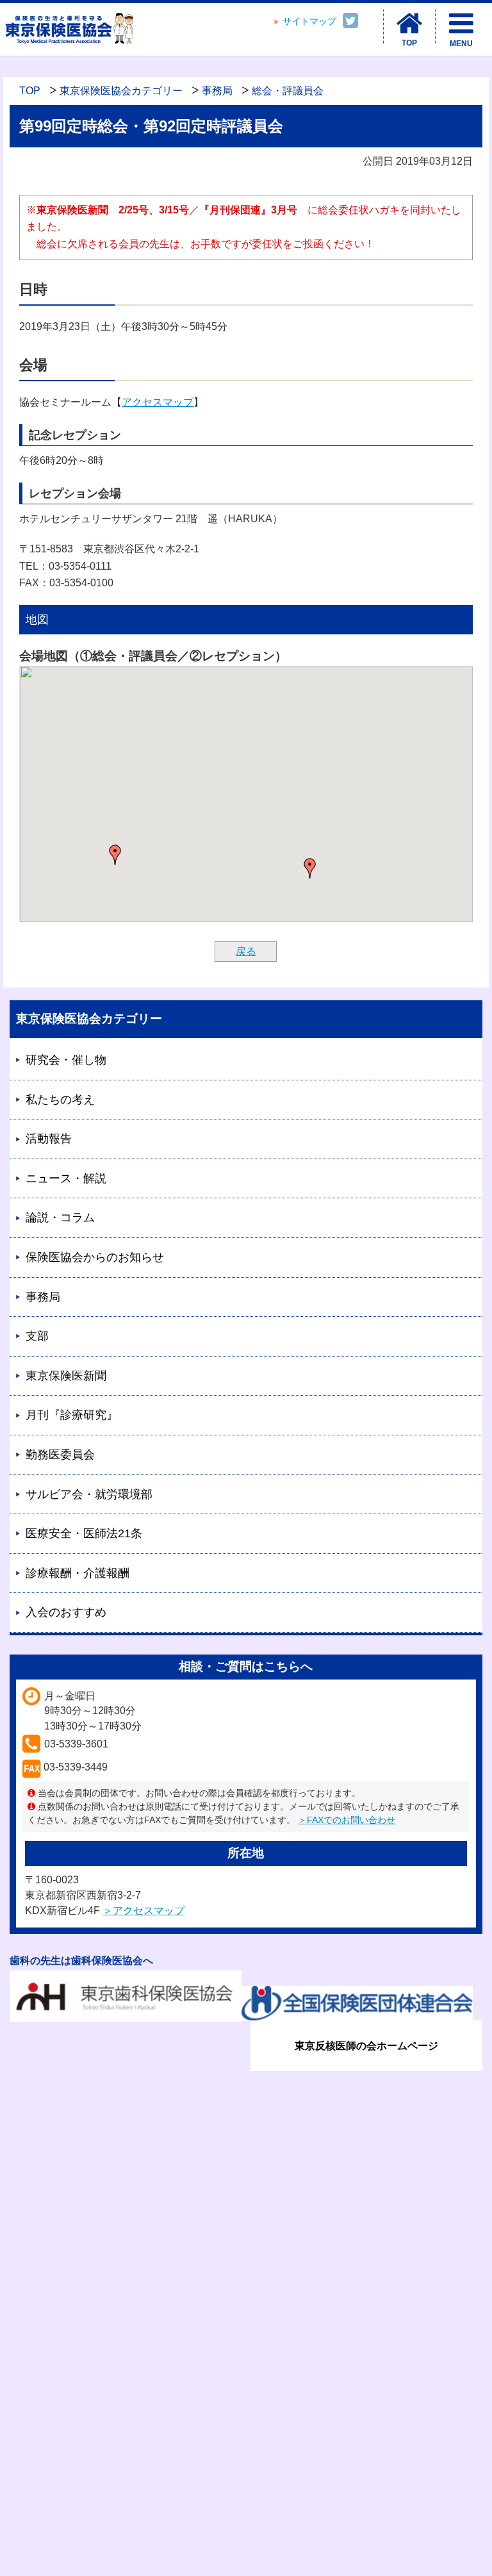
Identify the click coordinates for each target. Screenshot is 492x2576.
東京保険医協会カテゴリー (121, 91)
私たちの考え (60, 1100)
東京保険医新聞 (66, 1376)
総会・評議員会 (288, 91)
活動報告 (49, 1139)
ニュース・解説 (66, 1178)
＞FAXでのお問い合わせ (347, 1820)
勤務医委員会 (60, 1455)
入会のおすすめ (66, 1612)
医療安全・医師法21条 (84, 1533)
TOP (30, 91)
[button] (310, 868)
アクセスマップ (158, 402)
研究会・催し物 (66, 1060)
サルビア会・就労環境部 (89, 1494)
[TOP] (409, 24)
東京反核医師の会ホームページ (366, 2046)
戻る (246, 951)
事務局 (217, 91)
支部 (37, 1336)
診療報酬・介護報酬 (78, 1573)
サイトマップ (309, 21)
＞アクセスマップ (143, 1911)
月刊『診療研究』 (72, 1415)
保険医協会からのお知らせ (95, 1257)
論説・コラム (60, 1218)
